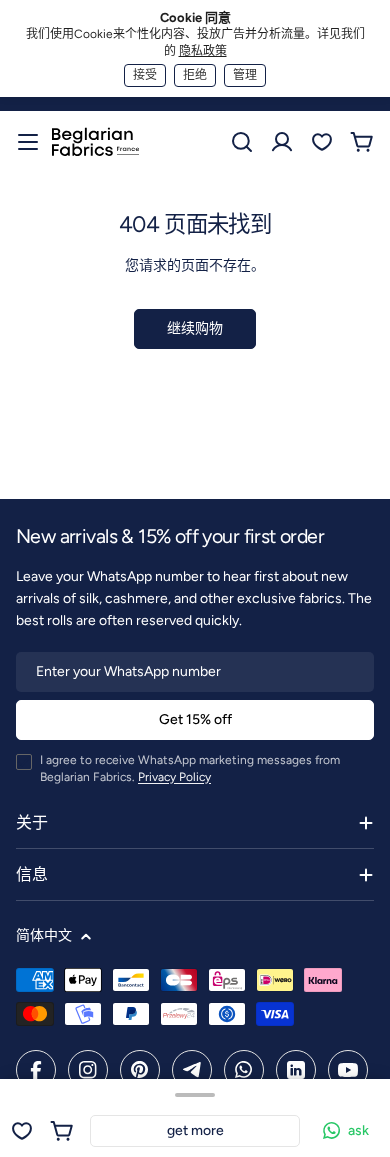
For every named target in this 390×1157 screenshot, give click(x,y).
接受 (145, 75)
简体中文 (44, 935)
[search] (242, 142)
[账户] (282, 142)
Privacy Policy (174, 777)
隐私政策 (203, 51)
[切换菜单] (28, 142)
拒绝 (195, 75)
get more (195, 1130)
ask (358, 1130)
